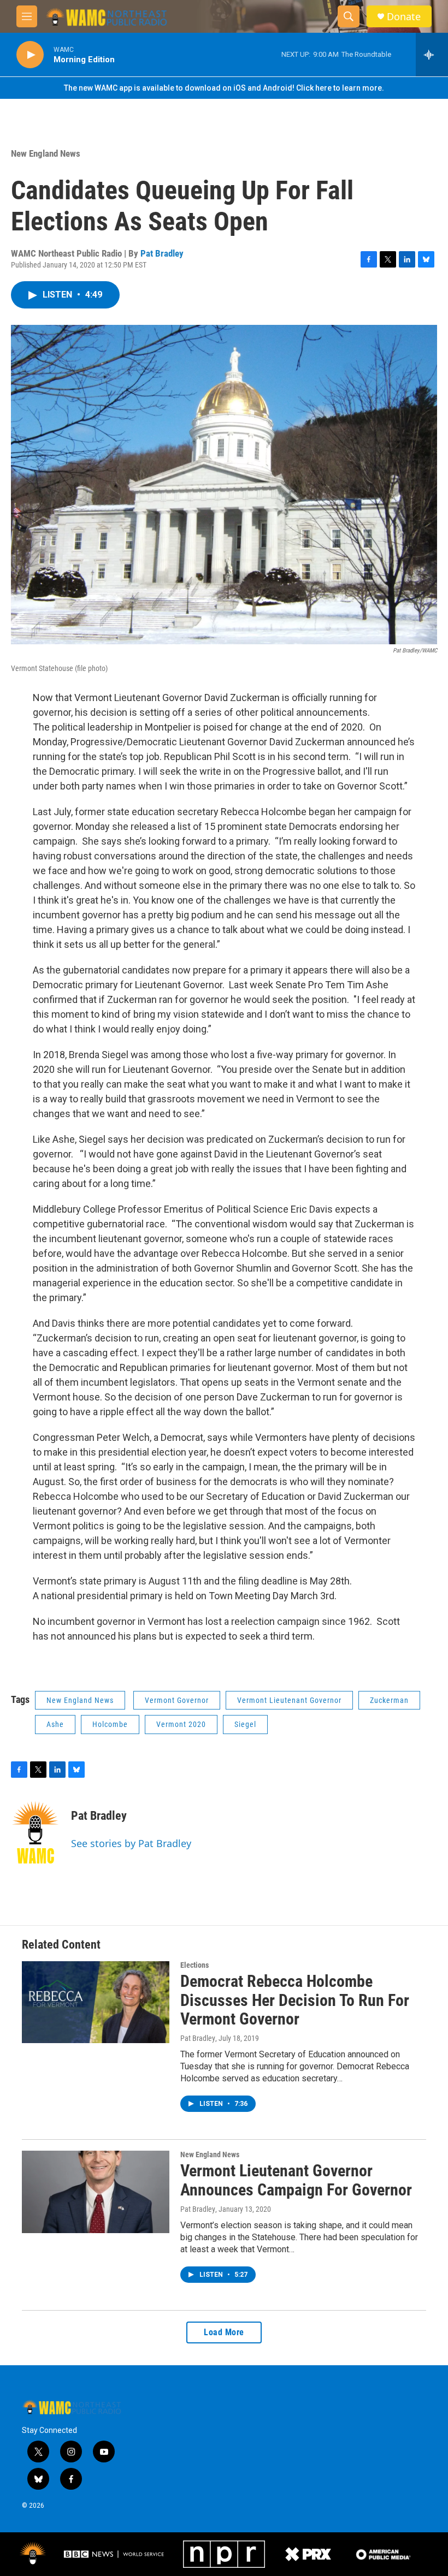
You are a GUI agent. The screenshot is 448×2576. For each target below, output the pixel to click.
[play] (30, 55)
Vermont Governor (177, 1700)
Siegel (245, 1724)
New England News (46, 153)
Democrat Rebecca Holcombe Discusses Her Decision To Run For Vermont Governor (295, 2000)
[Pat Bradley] (36, 1832)
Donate (404, 17)
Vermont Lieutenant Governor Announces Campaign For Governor (296, 2180)
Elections (194, 1965)
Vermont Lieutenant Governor (289, 1700)
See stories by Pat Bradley (131, 1843)
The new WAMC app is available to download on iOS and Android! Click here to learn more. (224, 88)
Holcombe (110, 1724)
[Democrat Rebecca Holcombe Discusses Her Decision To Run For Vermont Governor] (96, 2002)
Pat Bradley (162, 253)
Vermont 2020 (181, 1724)
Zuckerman (389, 1700)
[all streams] (432, 55)
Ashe (55, 1724)
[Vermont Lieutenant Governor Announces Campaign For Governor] (96, 2192)
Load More (224, 2332)
